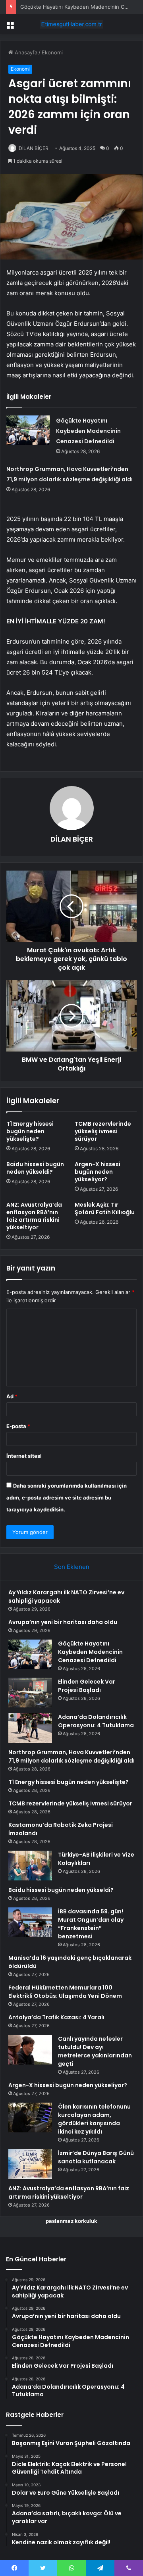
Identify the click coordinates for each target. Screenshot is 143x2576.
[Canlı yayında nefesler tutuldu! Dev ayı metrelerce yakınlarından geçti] (30, 2050)
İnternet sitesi (24, 1456)
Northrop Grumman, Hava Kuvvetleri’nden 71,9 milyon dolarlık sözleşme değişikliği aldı (71, 1756)
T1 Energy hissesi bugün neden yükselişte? (30, 1131)
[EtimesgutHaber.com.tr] (71, 24)
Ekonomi (52, 52)
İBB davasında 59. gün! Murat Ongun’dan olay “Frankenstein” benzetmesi (91, 1924)
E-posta (18, 1426)
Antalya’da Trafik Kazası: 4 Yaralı (56, 2017)
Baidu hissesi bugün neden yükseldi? (35, 1168)
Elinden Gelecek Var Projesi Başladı (87, 1686)
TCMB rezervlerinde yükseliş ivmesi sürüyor (103, 1131)
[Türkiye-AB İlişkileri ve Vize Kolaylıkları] (30, 1866)
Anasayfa (25, 52)
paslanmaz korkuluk (71, 2221)
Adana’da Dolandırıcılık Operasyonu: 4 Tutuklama (96, 1721)
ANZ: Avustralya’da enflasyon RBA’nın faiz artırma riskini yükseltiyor (34, 1216)
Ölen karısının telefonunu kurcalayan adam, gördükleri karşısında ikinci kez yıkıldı (94, 2119)
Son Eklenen (72, 1567)
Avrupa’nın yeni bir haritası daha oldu (63, 1622)
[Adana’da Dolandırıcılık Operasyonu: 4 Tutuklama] (30, 1728)
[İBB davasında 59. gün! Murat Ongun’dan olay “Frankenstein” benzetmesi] (30, 1922)
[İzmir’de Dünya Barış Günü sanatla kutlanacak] (30, 2164)
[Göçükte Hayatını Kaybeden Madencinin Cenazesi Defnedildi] (28, 430)
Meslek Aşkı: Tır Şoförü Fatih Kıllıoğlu (105, 1208)
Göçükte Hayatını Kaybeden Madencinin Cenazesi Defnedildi (88, 431)
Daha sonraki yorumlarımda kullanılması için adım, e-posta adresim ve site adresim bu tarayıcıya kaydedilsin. (67, 1498)
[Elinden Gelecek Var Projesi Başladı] (30, 1693)
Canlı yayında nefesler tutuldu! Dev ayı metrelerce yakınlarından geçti (95, 2051)
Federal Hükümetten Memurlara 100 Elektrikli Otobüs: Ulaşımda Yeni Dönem (65, 1992)
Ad (12, 1396)
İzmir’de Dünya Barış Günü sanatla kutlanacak (96, 2157)
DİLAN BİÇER (34, 148)
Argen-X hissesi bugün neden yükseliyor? (98, 1172)
